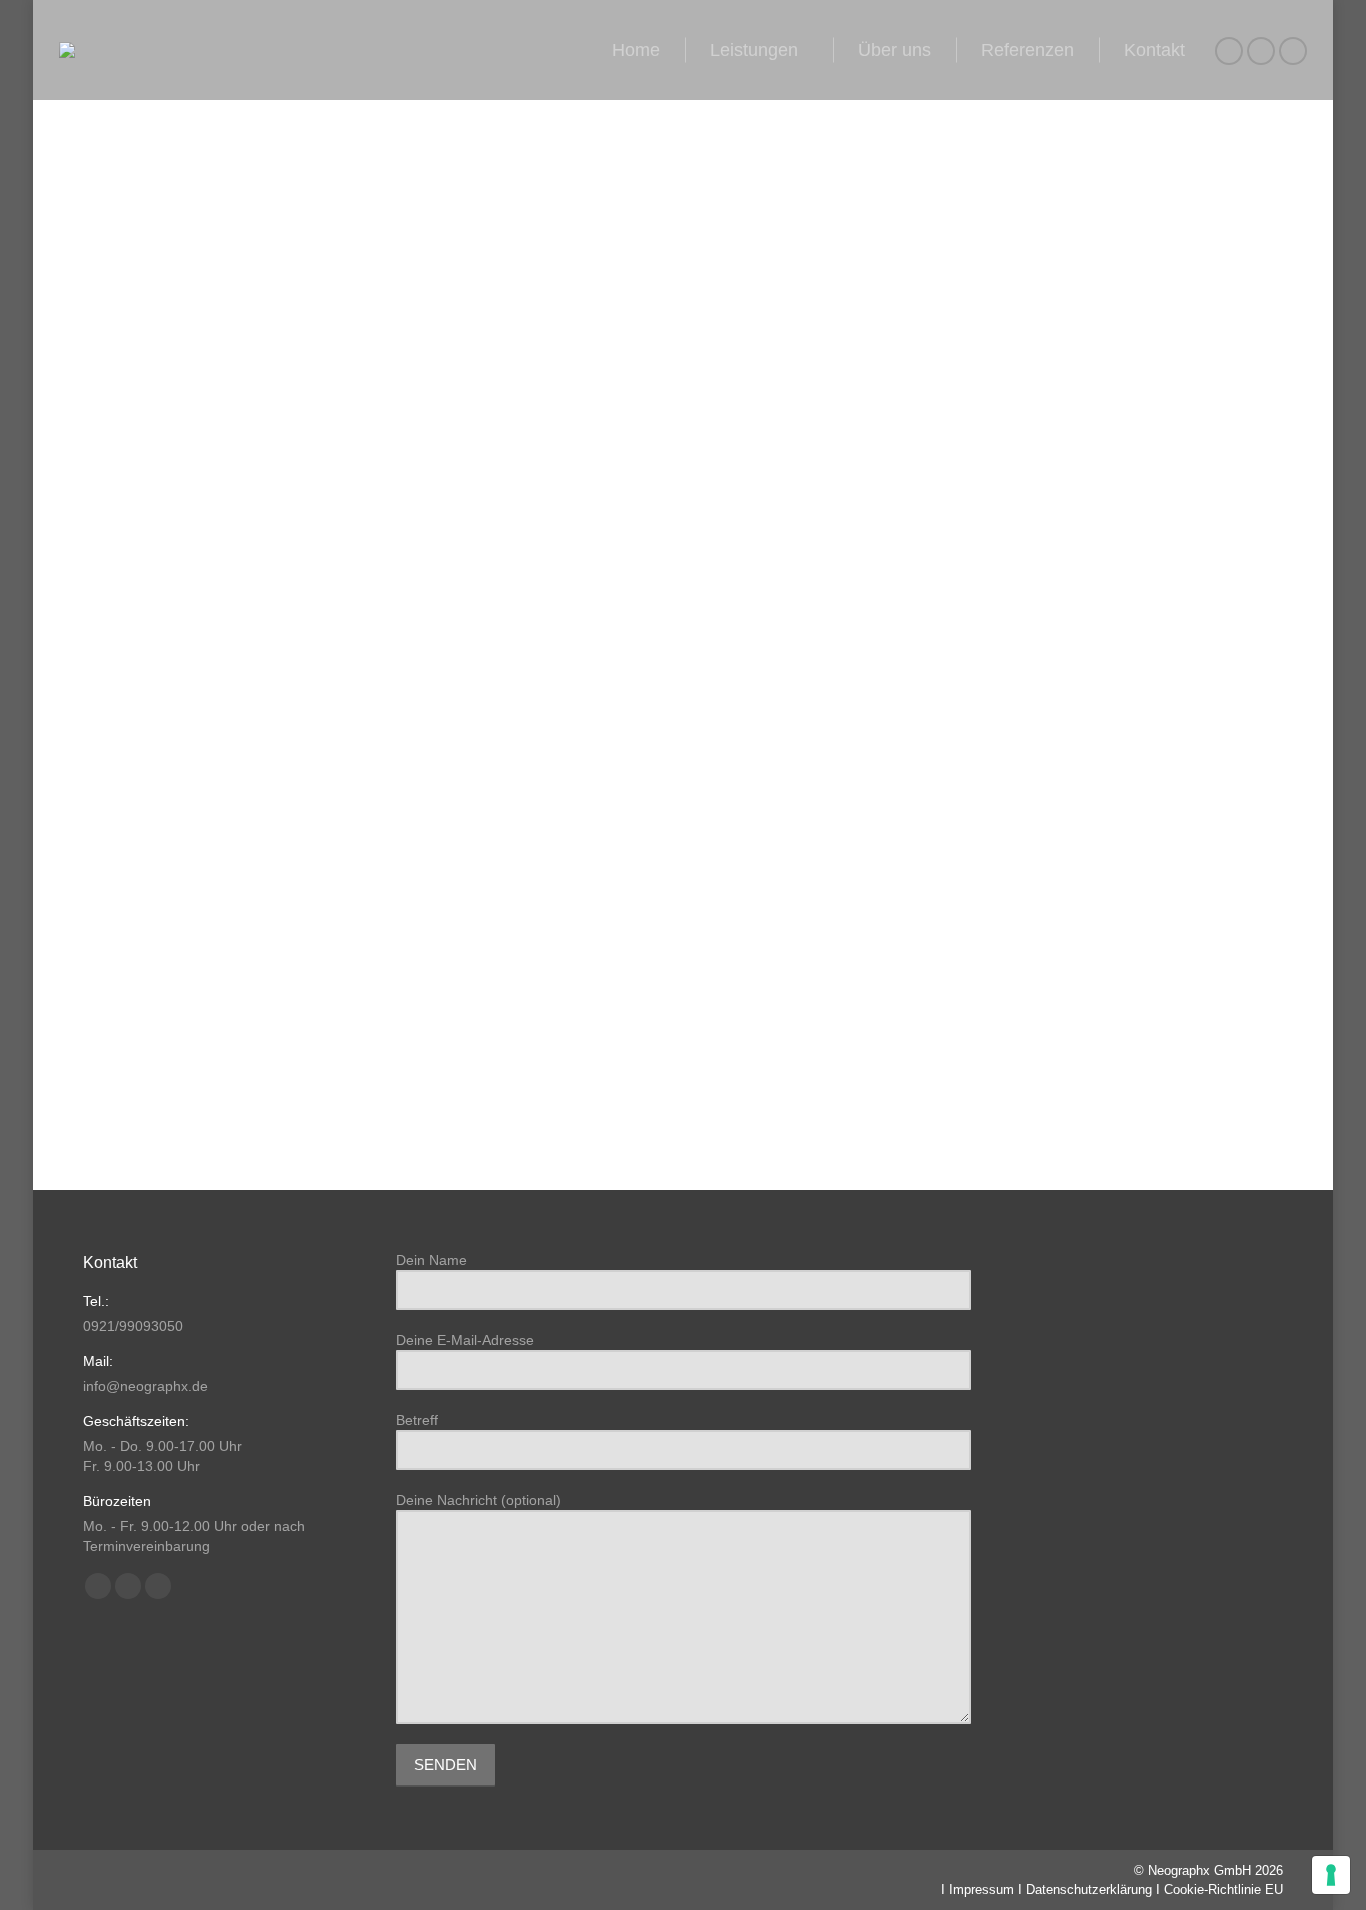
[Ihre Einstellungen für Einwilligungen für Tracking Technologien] (1331, 1875)
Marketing (102, 941)
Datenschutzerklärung (1089, 1889)
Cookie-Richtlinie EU (1223, 1889)
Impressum (981, 1889)
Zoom (656, 638)
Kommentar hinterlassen (429, 975)
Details (710, 638)
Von (171, 975)
